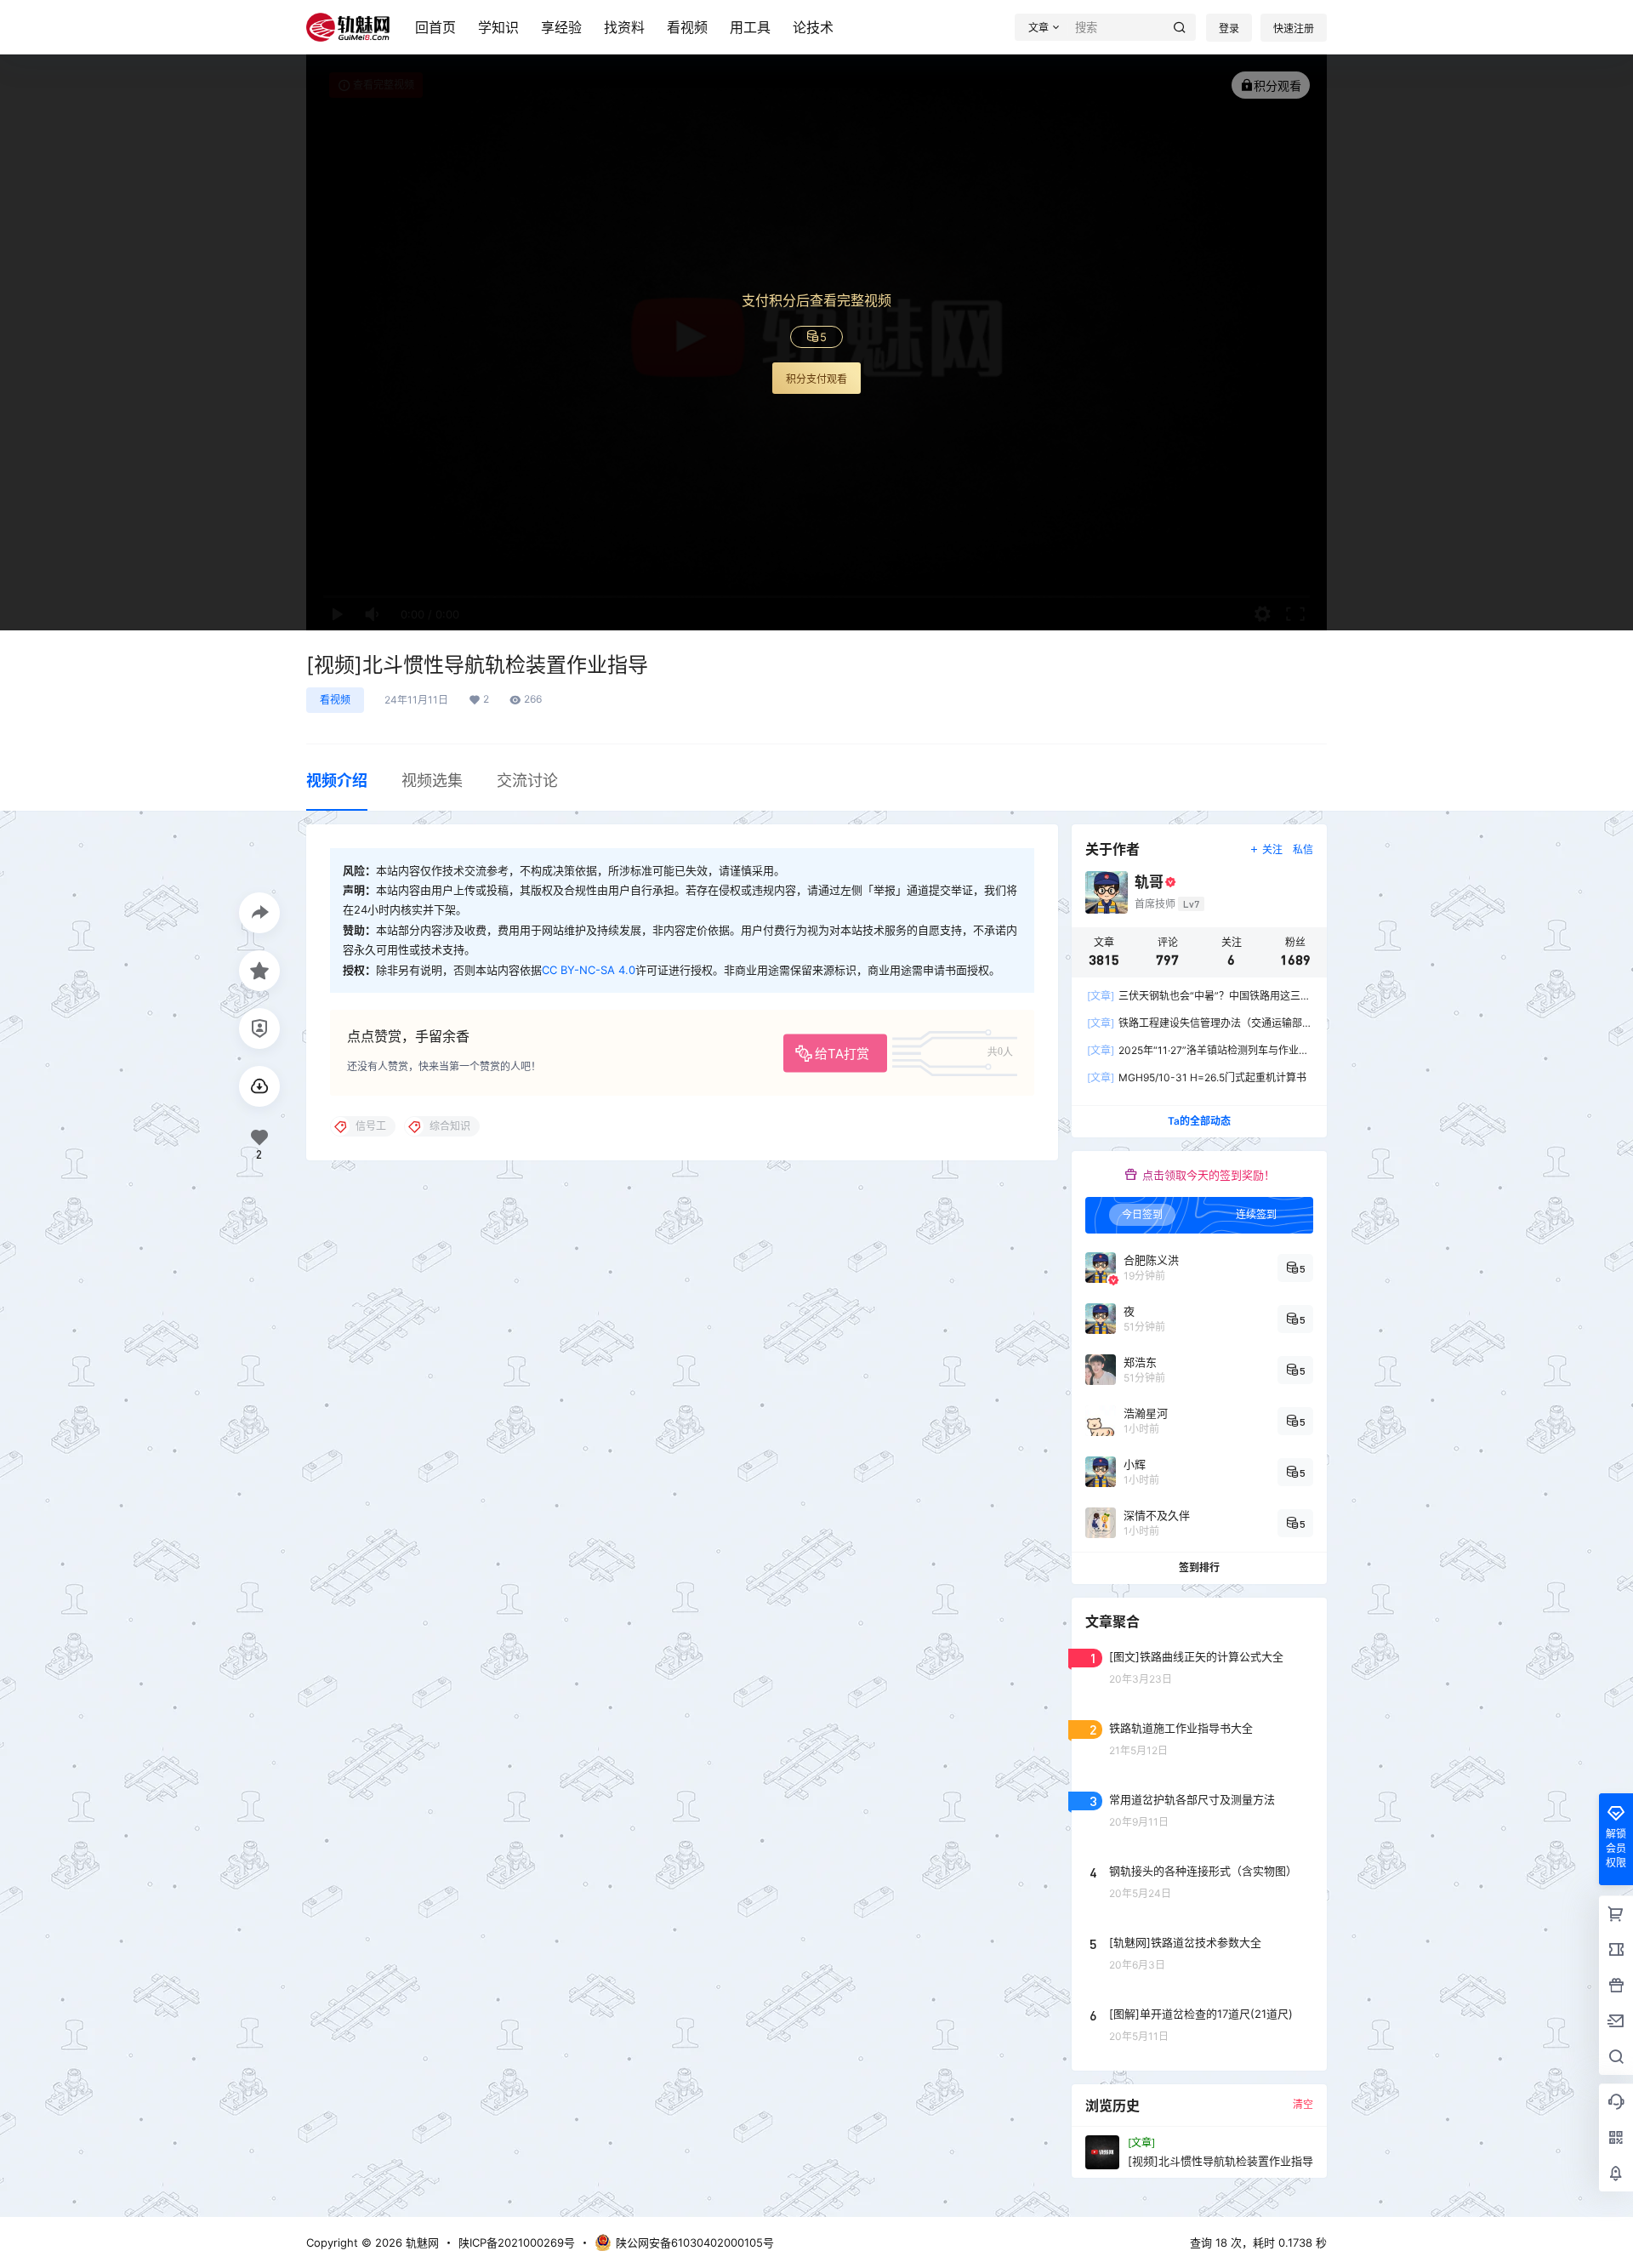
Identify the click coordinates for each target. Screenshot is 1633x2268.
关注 (1272, 849)
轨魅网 (421, 2242)
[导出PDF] (259, 1086)
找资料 (624, 27)
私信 (1303, 849)
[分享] (259, 913)
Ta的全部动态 (1199, 1121)
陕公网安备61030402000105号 (695, 2242)
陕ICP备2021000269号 (517, 2242)
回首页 (435, 27)
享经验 (561, 27)
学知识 (498, 27)
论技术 (813, 27)
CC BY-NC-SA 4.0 (589, 970)
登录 (1229, 28)
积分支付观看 (816, 379)
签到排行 (1199, 1567)
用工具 (750, 27)
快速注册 (1294, 28)
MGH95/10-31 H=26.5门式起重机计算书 (1197, 1077)
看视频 (687, 27)
